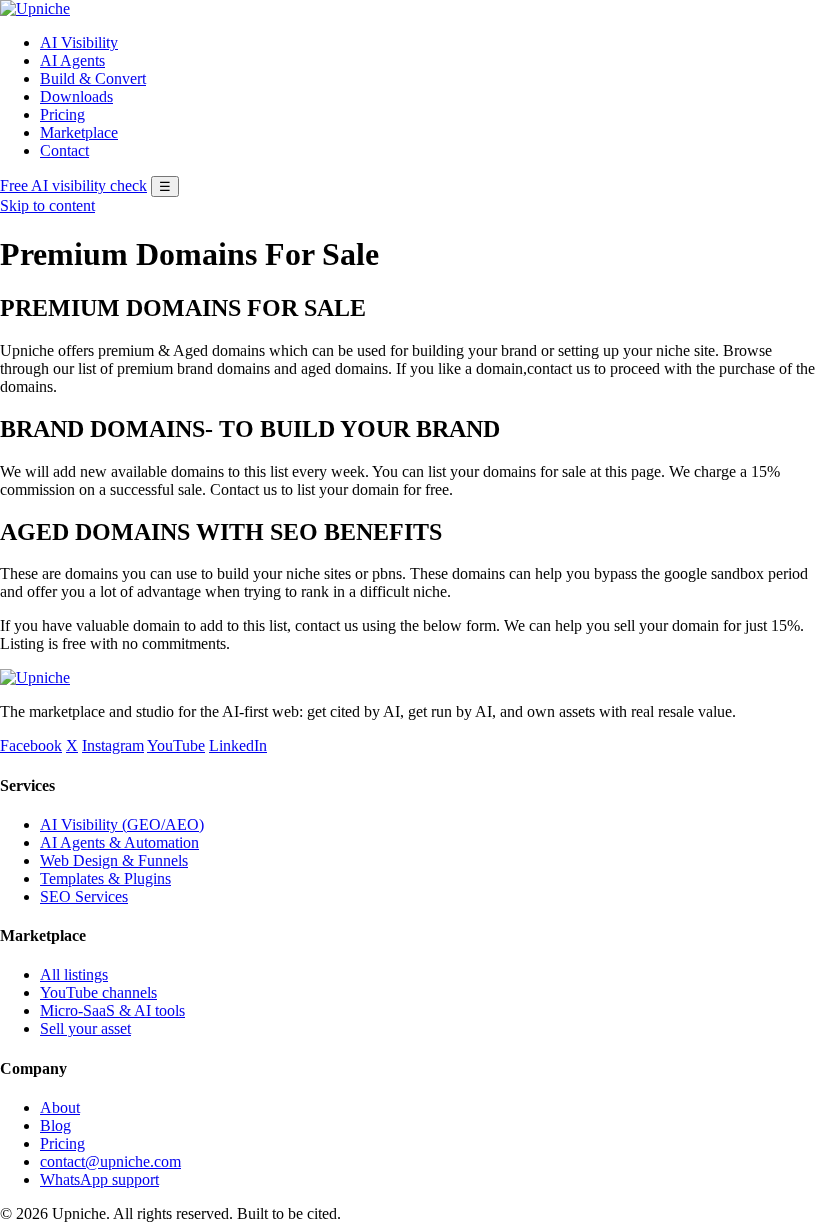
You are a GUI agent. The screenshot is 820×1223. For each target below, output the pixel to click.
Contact (64, 150)
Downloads (76, 96)
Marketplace (79, 132)
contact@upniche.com (110, 1161)
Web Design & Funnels (114, 860)
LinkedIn (238, 745)
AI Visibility (79, 42)
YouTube (176, 745)
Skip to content (47, 205)
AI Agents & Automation (119, 842)
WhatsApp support (99, 1179)
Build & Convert (93, 78)
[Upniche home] (35, 8)
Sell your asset (85, 1028)
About (60, 1107)
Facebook (31, 745)
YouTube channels (98, 992)
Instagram (113, 745)
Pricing (62, 114)
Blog (55, 1125)
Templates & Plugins (105, 878)
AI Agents (72, 60)
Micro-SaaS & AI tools (112, 1010)
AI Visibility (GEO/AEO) (122, 824)
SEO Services (84, 896)
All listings (74, 974)
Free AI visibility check (73, 185)
